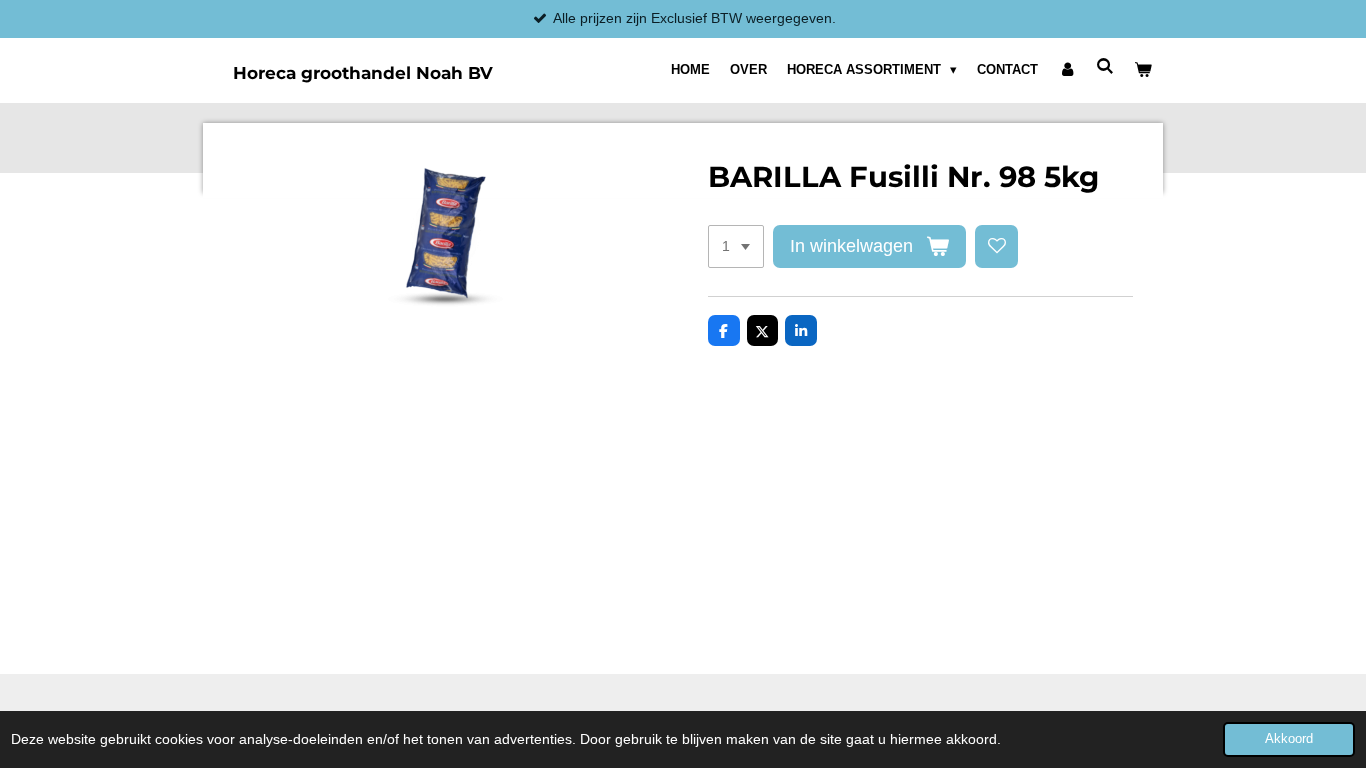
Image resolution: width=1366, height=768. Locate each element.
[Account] (1067, 70)
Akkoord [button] (1289, 739)
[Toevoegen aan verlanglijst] (997, 247)
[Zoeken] (1106, 66)
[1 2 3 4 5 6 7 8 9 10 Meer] (736, 247)
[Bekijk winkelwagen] (1144, 70)
